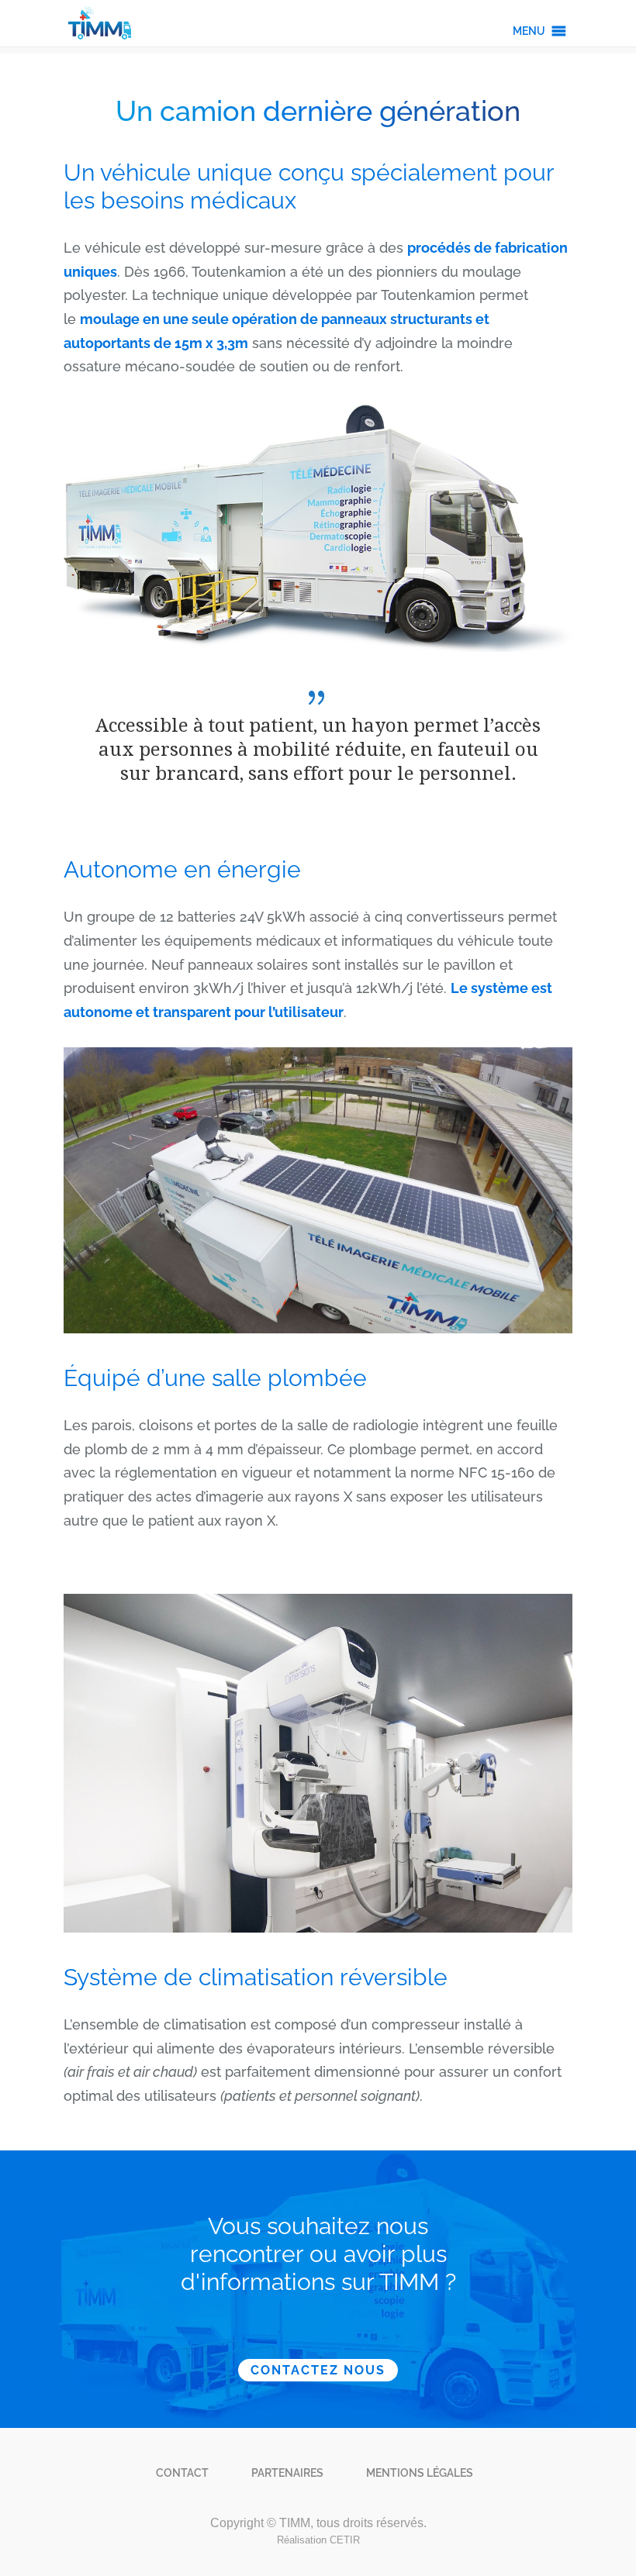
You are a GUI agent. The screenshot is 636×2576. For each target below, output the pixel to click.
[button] (529, 31)
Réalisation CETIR (318, 2540)
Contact (182, 2473)
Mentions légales (420, 2473)
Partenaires (287, 2473)
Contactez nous (318, 2370)
